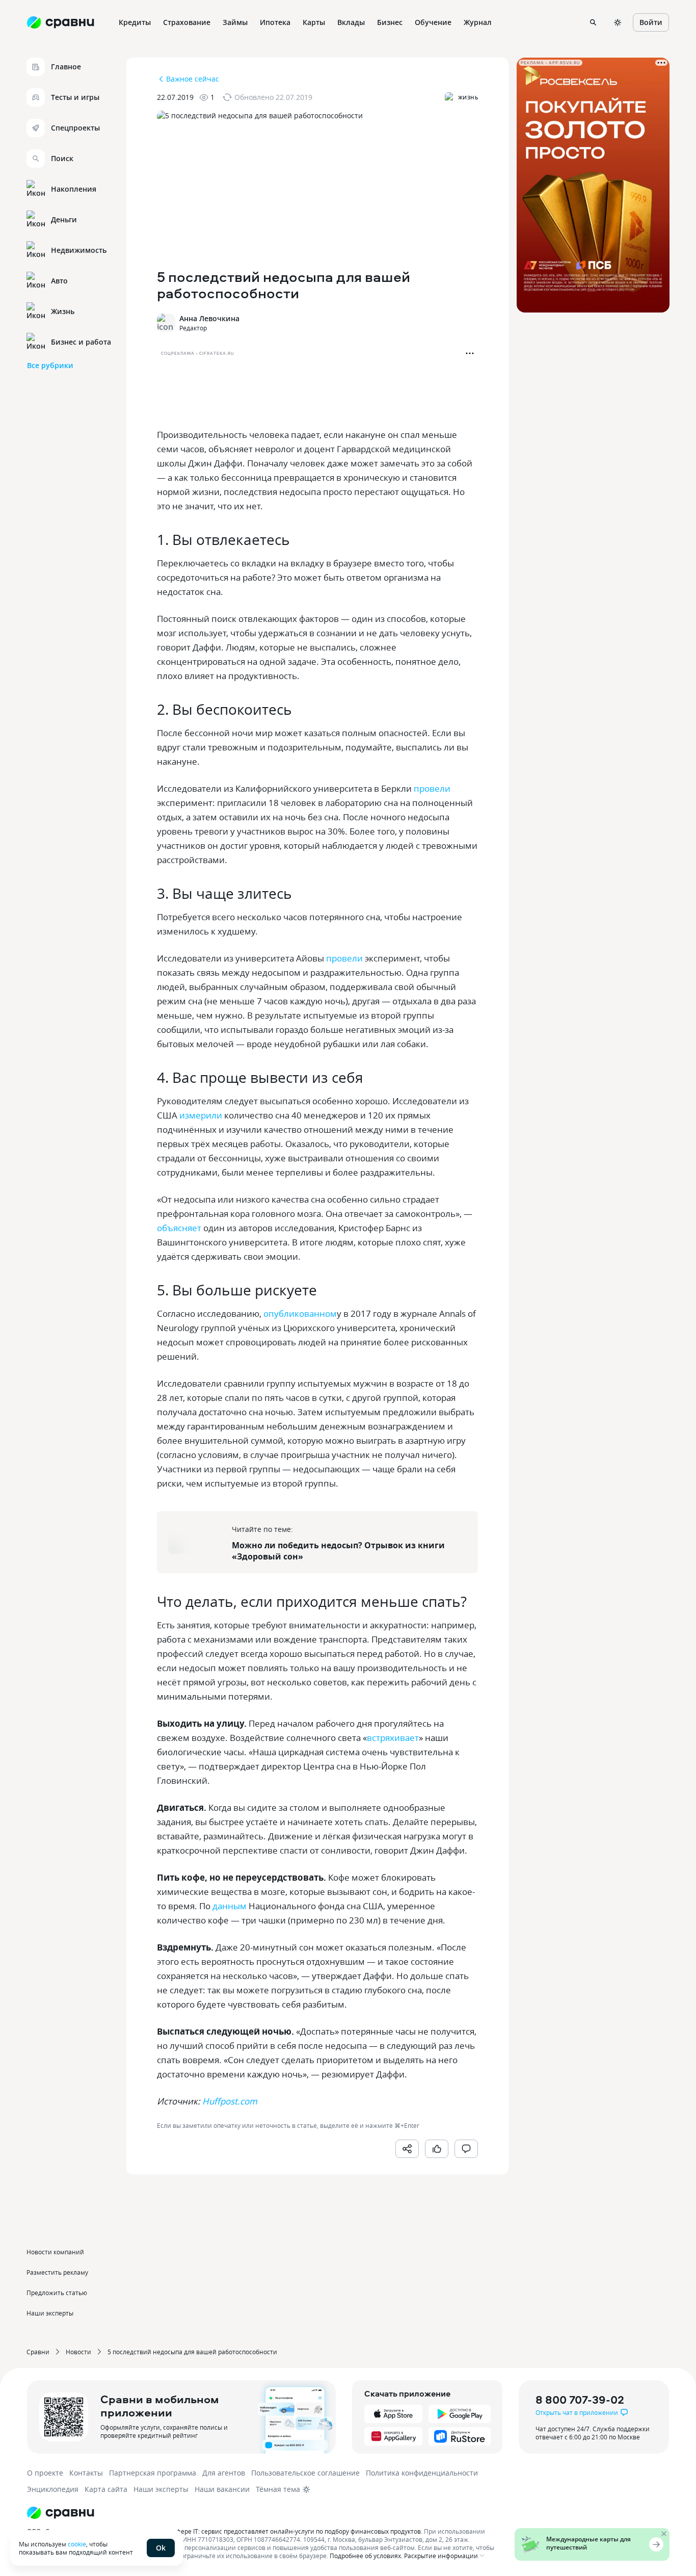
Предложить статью (57, 2293)
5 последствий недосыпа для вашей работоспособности (192, 2352)
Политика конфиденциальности (422, 2473)
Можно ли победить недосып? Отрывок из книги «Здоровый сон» (338, 1551)
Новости (78, 2352)
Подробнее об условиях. (366, 2556)
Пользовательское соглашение (305, 2473)
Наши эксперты (50, 2313)
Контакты (86, 2473)
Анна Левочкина (209, 318)
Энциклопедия (53, 2489)
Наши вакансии (222, 2489)
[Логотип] (263, 2513)
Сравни (38, 2352)
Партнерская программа (153, 2473)
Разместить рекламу (57, 2272)
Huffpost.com (229, 2101)
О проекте (45, 2473)
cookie (77, 2544)
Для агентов (224, 2473)
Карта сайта (106, 2489)
